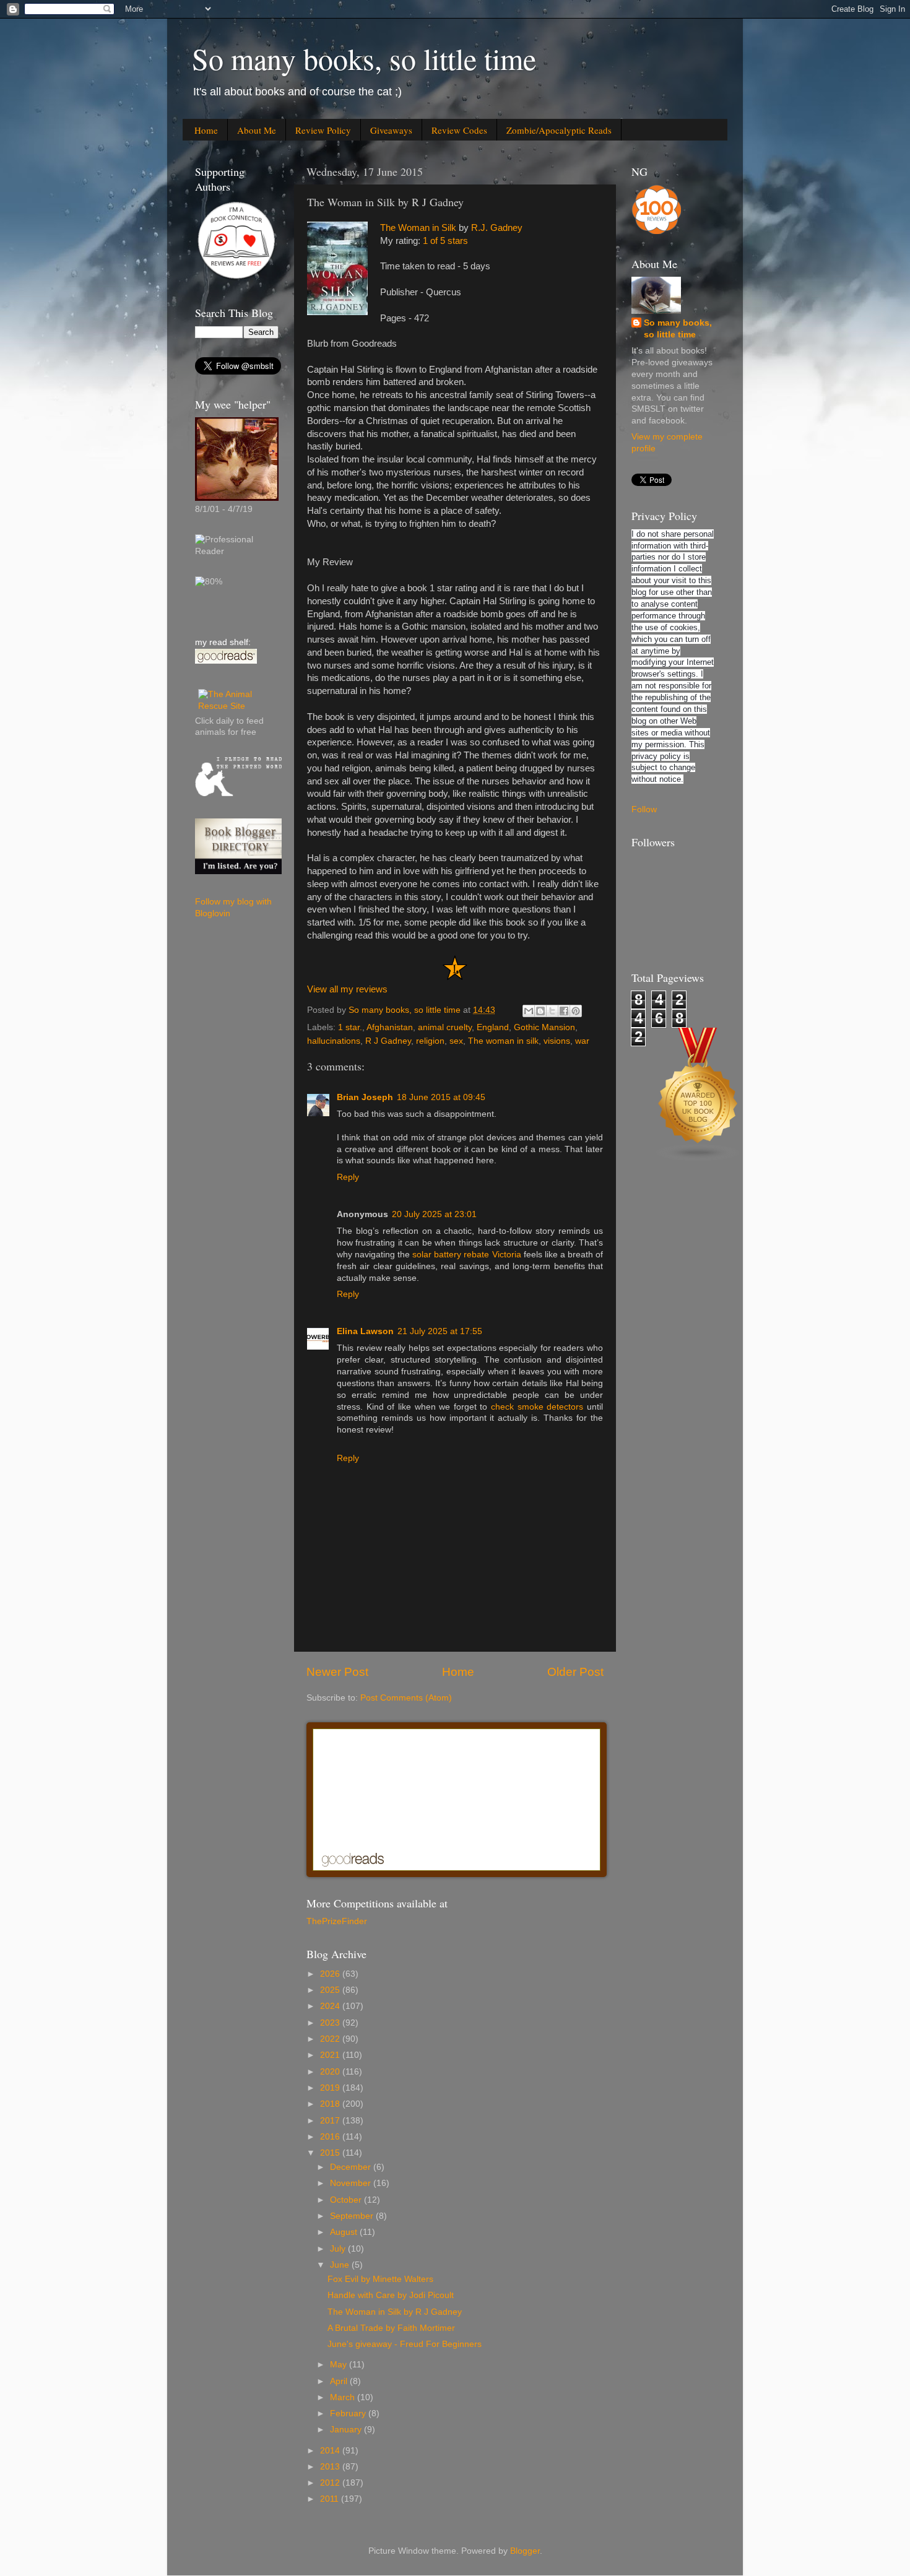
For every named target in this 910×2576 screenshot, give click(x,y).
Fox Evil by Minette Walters (380, 2279)
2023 (331, 2023)
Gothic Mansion (544, 1027)
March (344, 2397)
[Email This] (529, 1011)
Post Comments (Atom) (406, 1698)
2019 (331, 2088)
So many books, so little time (364, 58)
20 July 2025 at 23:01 (434, 1214)
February (349, 2413)
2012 (331, 2483)
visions (557, 1041)
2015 (331, 2153)
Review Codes (459, 130)
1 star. (350, 1027)
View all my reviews (347, 989)
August (345, 2232)
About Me (257, 130)
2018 (331, 2104)
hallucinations (334, 1041)
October (347, 2200)
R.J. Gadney (497, 228)
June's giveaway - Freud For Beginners (405, 2344)
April (340, 2381)
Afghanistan (390, 1027)
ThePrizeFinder (337, 1921)
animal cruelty (445, 1027)
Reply (348, 1177)
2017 (331, 2121)
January (347, 2430)
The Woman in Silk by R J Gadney (395, 2312)
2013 (331, 2467)
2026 (331, 1974)
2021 (331, 2055)
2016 (331, 2137)
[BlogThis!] (540, 1011)
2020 (331, 2072)
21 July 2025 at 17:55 (440, 1331)
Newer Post (337, 1672)
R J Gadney (388, 1041)
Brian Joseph (365, 1097)
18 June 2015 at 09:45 (441, 1097)
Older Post (575, 1672)
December (352, 2167)
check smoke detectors (535, 1407)
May (340, 2365)
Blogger (525, 2551)
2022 (331, 2039)
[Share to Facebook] (564, 1011)
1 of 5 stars (445, 241)
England (493, 1027)
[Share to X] (552, 1011)
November (352, 2183)
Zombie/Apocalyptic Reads (559, 130)
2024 (331, 2006)
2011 (331, 2499)
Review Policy (323, 130)
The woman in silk (503, 1041)
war (582, 1041)
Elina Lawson (365, 1331)
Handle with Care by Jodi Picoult (391, 2295)
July (339, 2249)
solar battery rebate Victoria (466, 1255)
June (341, 2265)
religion (430, 1041)
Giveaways (391, 130)
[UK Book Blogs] (698, 1159)
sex (456, 1041)
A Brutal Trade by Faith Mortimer (391, 2328)
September (353, 2216)
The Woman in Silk (418, 228)
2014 (331, 2451)
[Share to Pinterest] (576, 1011)
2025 (331, 1990)
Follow (644, 809)
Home (206, 130)
